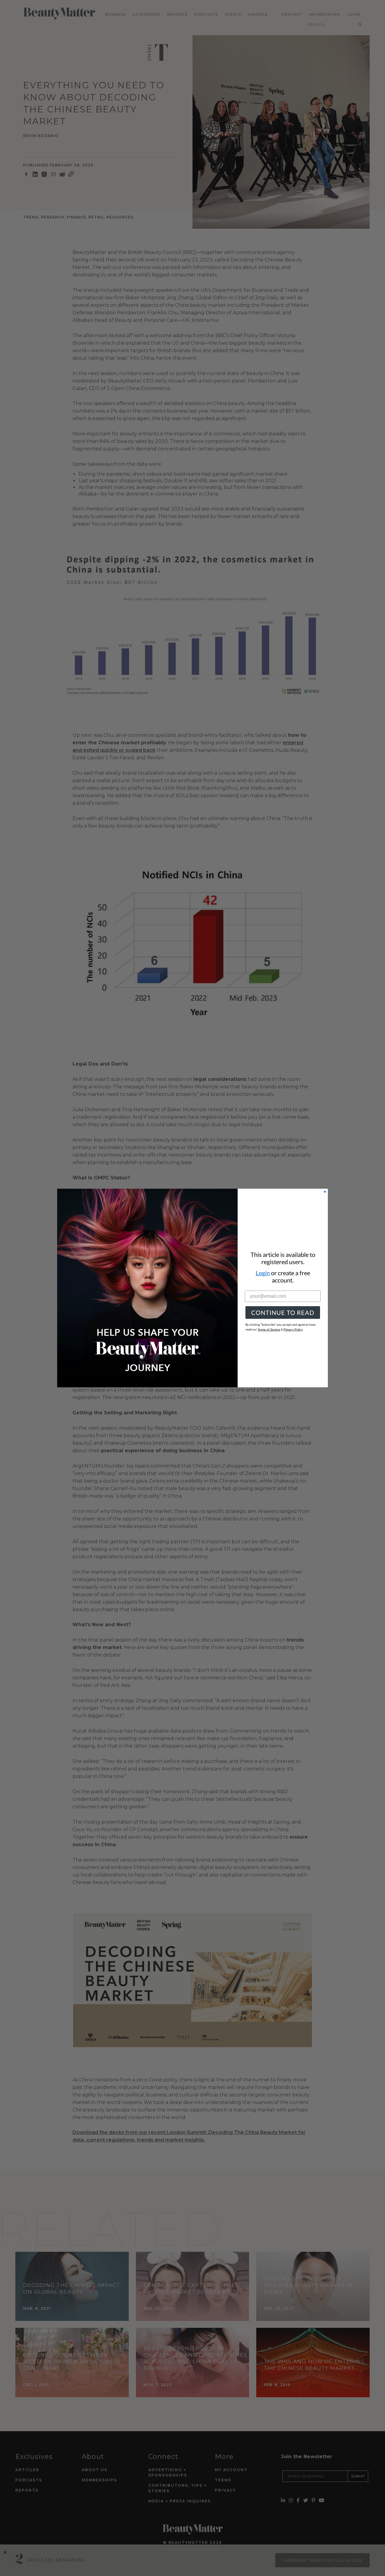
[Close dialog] (325, 1192)
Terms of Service (269, 1329)
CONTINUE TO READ (283, 1312)
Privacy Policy (293, 1329)
